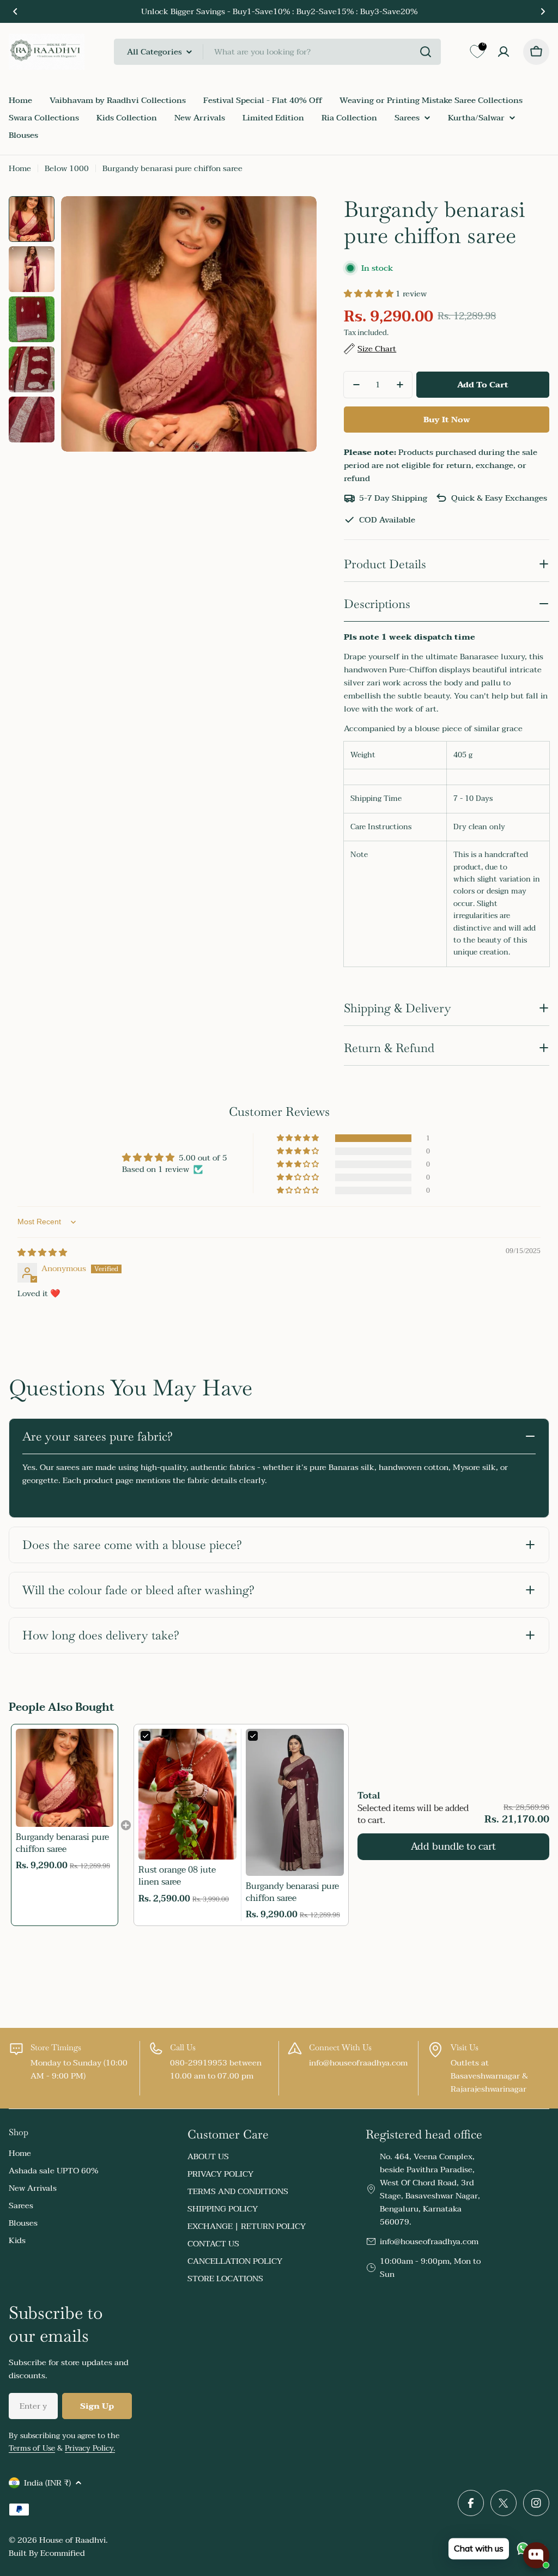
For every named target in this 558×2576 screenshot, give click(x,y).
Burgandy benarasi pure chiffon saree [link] (62, 1843)
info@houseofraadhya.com (429, 2241)
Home (20, 168)
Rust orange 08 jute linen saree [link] (177, 1876)
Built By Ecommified (47, 2553)
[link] (65, 1778)
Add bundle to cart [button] (453, 1847)
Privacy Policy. (90, 2448)
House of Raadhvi (72, 2540)
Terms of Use (32, 2448)
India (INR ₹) (47, 2483)
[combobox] (277, 52)
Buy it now (447, 420)
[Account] (504, 52)
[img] (42, 1253)
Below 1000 (67, 168)
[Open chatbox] (536, 2555)
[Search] (426, 52)
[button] (15, 11)
